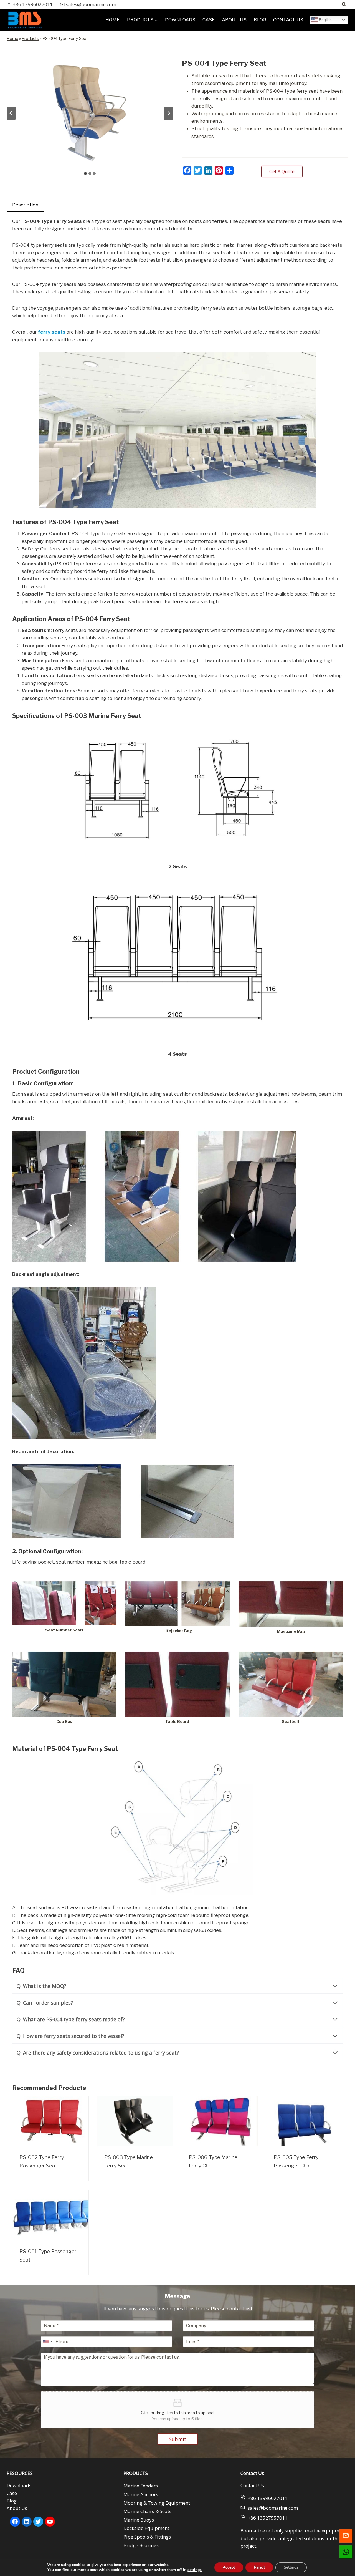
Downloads (19, 2485)
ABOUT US (234, 20)
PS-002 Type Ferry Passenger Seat (42, 2162)
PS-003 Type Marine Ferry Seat (129, 2162)
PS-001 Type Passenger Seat (48, 2256)
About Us (17, 2508)
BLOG (260, 20)
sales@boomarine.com (273, 2508)
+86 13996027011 (268, 2498)
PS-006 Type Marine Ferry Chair (213, 2162)
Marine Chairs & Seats (147, 2511)
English (325, 20)
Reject (259, 2567)
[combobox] (47, 2342)
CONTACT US (288, 20)
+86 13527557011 (268, 2518)
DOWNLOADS (180, 20)
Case (12, 2493)
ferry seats (52, 332)
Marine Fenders (141, 2486)
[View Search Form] (344, 4)
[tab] (85, 173)
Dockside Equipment (146, 2528)
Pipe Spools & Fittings (147, 2537)
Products (30, 39)
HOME (113, 20)
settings (195, 2570)
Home (12, 39)
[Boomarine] (25, 20)
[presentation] (50, 2121)
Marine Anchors (141, 2494)
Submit (178, 2439)
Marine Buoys (139, 2520)
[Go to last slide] (11, 113)
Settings (291, 2567)
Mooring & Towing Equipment (157, 2503)
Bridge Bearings (141, 2545)
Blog (12, 2501)
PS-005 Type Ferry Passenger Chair (296, 2162)
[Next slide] (169, 113)
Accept (229, 2567)
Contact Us (252, 2485)
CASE (209, 20)
